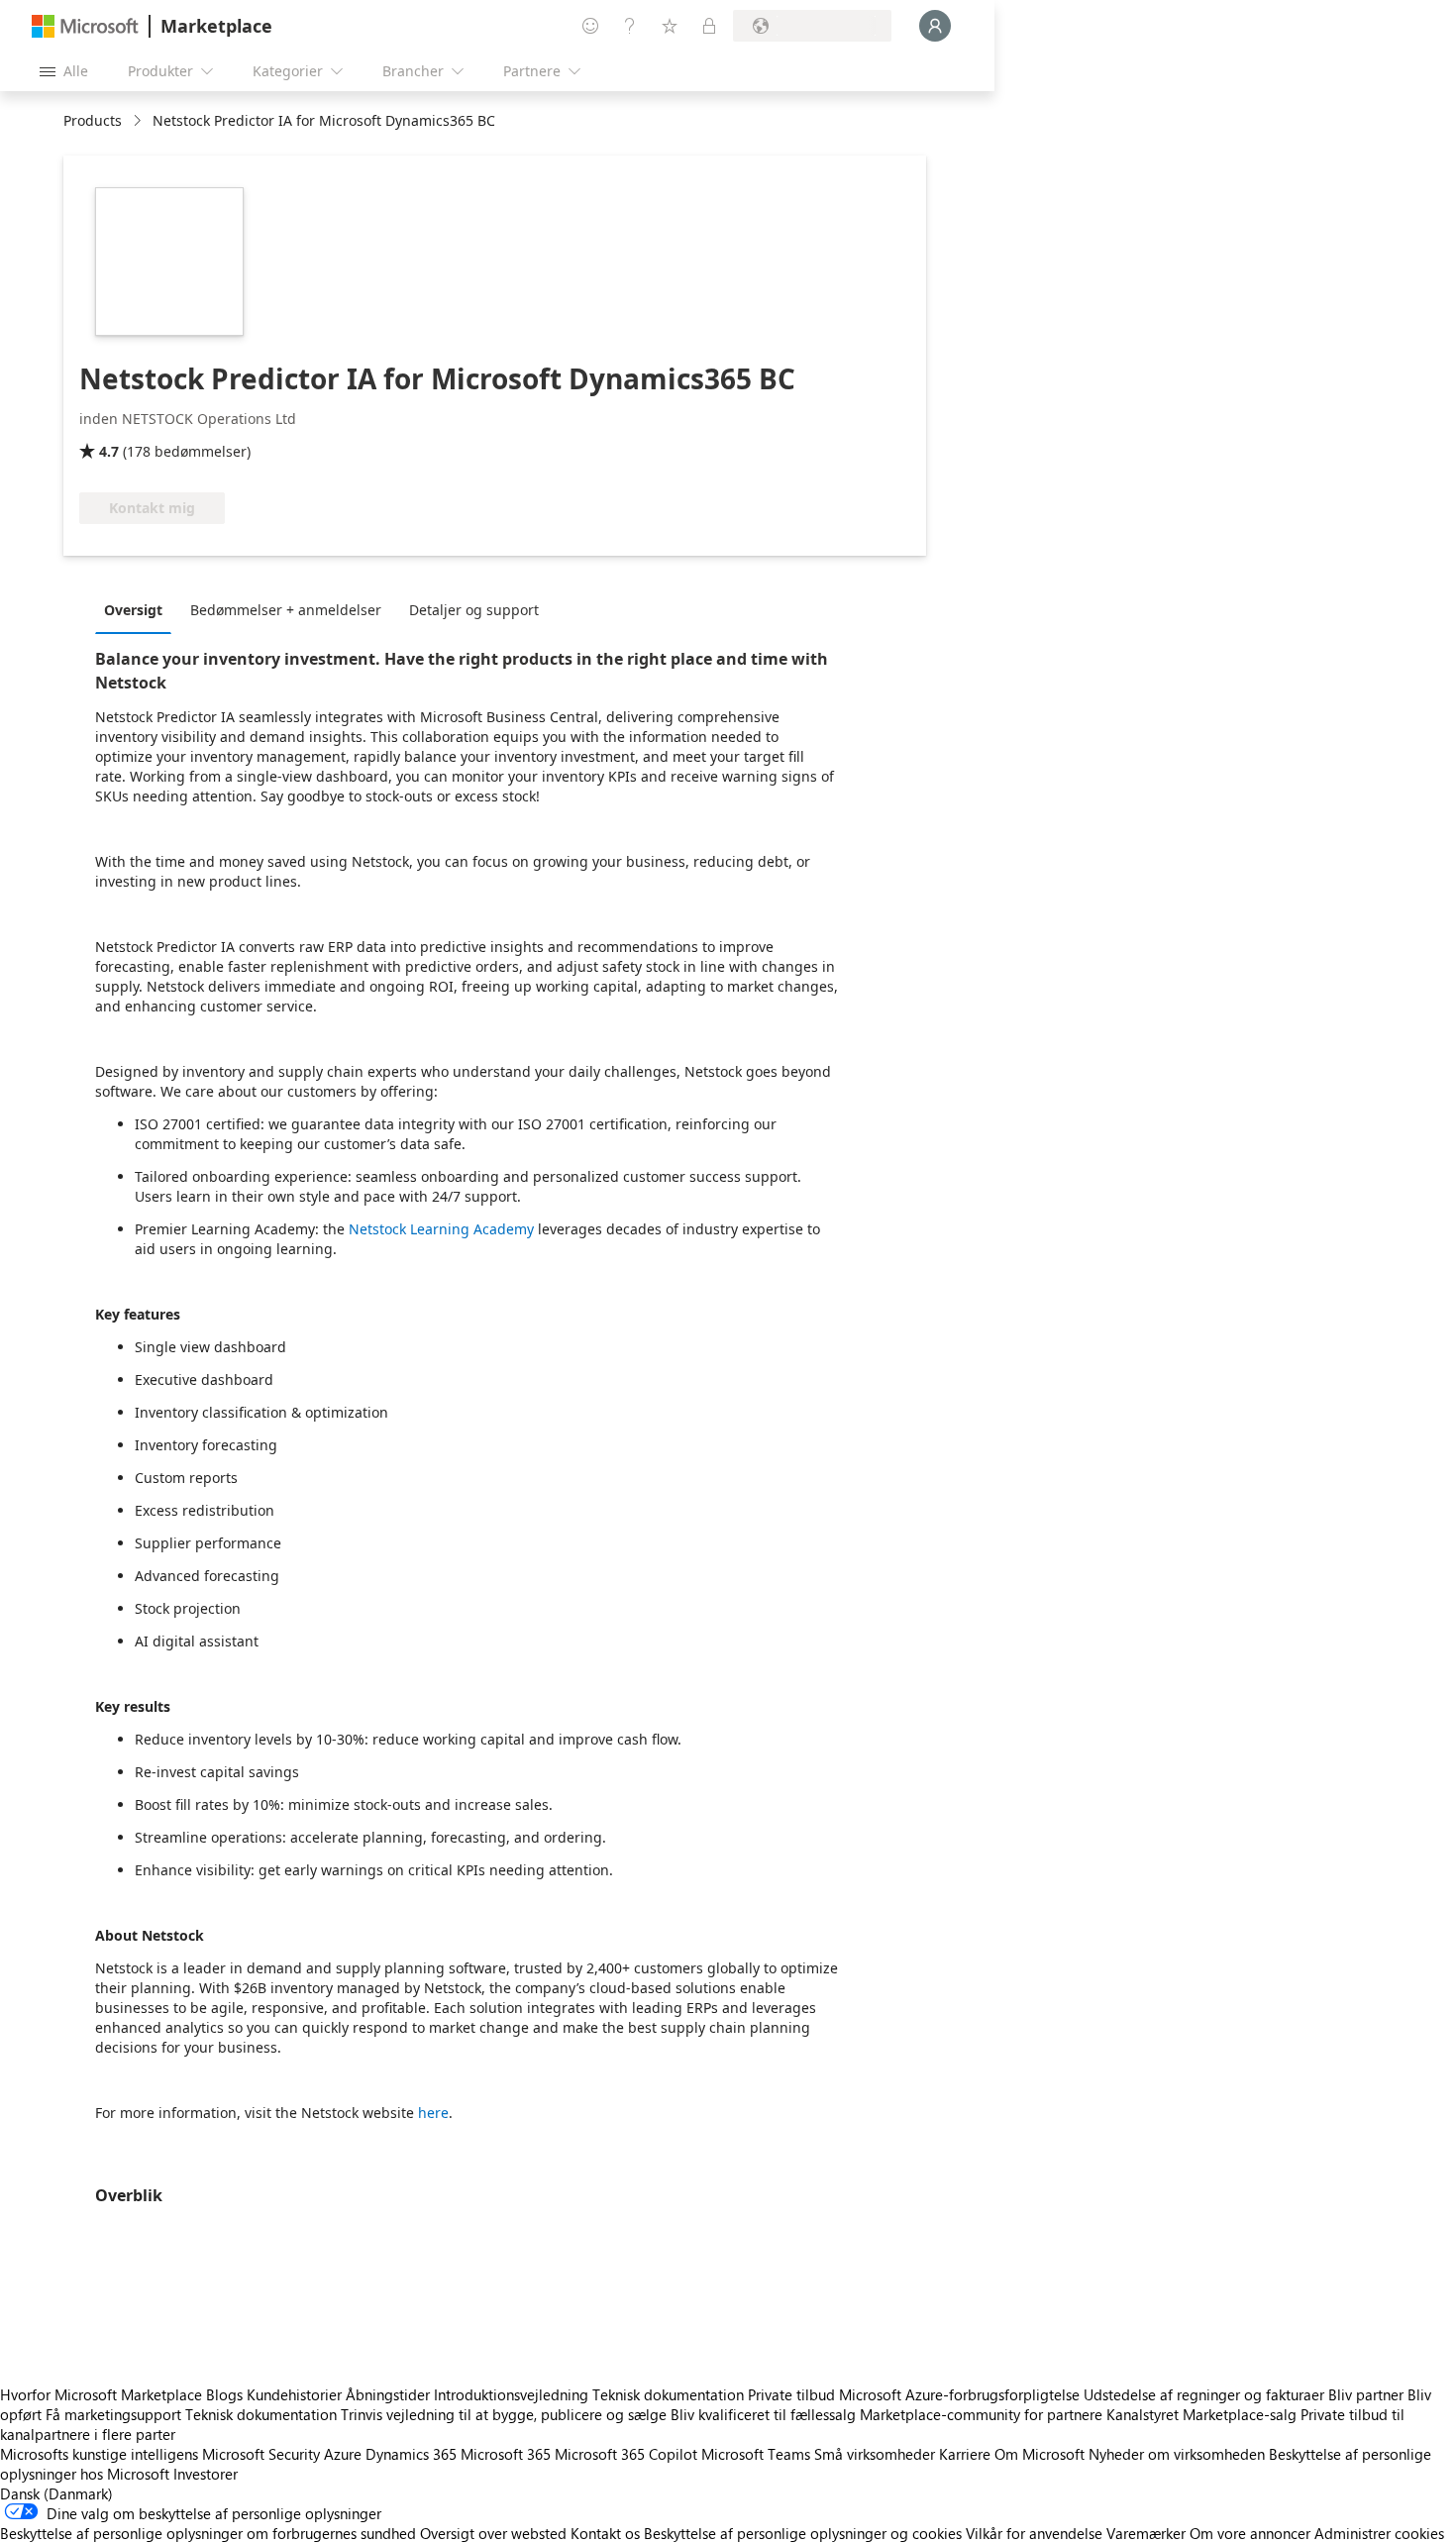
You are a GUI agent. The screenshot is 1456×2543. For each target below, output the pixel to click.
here (433, 2113)
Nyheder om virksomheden (1177, 2454)
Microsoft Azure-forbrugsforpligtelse (961, 2394)
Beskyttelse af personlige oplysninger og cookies (803, 2533)
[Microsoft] (85, 26)
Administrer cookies (1379, 2533)
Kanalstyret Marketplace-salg (1201, 2414)
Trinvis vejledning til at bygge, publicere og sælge (504, 2414)
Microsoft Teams (756, 2454)
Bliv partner (1366, 2394)
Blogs (224, 2394)
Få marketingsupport (113, 2414)
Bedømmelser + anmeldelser (286, 610)
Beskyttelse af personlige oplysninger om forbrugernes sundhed (208, 2533)
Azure (343, 2454)
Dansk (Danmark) (56, 2493)
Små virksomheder (875, 2454)
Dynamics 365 (411, 2454)
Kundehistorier (294, 2394)
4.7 (109, 451)
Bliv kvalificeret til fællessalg (763, 2414)
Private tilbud (791, 2394)
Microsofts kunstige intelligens (99, 2454)
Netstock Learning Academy (439, 1229)
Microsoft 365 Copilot (626, 2454)
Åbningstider (388, 2394)
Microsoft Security (261, 2454)
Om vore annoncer (1250, 2533)
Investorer (206, 2474)
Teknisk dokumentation (668, 2394)
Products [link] (93, 120)
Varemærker (1146, 2533)
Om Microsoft (1040, 2454)
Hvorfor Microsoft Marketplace (101, 2394)
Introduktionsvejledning (511, 2394)
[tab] (138, 609)
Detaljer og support (474, 610)
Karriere (965, 2454)
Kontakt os (605, 2533)
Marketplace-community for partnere (981, 2414)
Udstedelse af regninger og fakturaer (1204, 2394)
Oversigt (133, 610)
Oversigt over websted (493, 2533)
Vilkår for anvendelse (1034, 2533)
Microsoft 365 (506, 2454)
